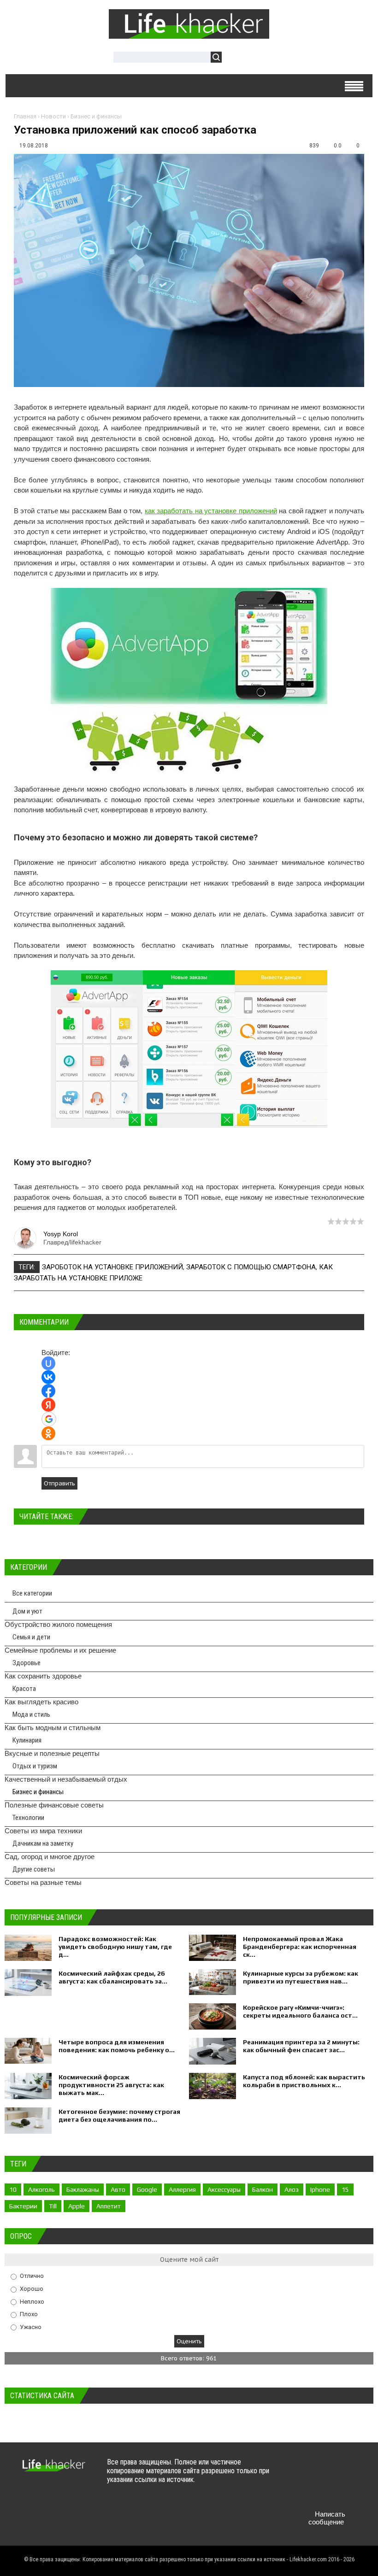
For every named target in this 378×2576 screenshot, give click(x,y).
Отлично (32, 2276)
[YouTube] (352, 2471)
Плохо (29, 2314)
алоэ (292, 2189)
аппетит (109, 2206)
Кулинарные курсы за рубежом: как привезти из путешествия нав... (301, 1977)
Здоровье (27, 1663)
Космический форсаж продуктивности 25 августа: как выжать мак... (111, 2085)
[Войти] (234, 58)
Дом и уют (27, 1611)
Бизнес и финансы (96, 116)
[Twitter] (316, 2471)
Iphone (320, 2189)
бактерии (23, 2206)
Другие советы (34, 1869)
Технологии (28, 1818)
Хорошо (32, 2289)
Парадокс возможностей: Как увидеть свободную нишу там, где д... (115, 1947)
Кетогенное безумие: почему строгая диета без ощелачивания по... (119, 2115)
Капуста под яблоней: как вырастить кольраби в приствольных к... (304, 2081)
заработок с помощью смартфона (251, 1267)
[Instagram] (298, 2492)
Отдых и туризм (35, 1766)
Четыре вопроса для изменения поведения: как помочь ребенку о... (117, 2046)
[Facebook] (334, 2471)
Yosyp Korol (61, 1234)
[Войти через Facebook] (48, 1391)
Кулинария (27, 1740)
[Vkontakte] (298, 2471)
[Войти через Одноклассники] (48, 1433)
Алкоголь (41, 2189)
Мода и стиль (31, 1714)
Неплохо (32, 2301)
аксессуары (224, 2189)
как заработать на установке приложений (211, 511)
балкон (263, 2189)
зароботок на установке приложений (112, 1267)
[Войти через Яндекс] (48, 1405)
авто (118, 2189)
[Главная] (189, 34)
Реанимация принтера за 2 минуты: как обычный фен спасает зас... (301, 2046)
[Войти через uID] (48, 1363)
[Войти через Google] (49, 1419)
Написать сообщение (327, 2518)
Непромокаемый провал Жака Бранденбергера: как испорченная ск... (300, 1947)
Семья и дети (31, 1637)
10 (13, 2189)
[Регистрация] (255, 58)
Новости (53, 116)
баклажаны (83, 2189)
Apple (77, 2206)
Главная (25, 116)
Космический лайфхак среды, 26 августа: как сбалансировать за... (113, 1977)
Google (147, 2189)
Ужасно (31, 2327)
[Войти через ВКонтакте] (48, 1377)
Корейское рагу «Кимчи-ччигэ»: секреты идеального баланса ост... (300, 2011)
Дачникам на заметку (43, 1843)
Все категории (32, 1593)
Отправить (59, 1483)
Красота (24, 1689)
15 (345, 2189)
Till (53, 2206)
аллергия (182, 2189)
